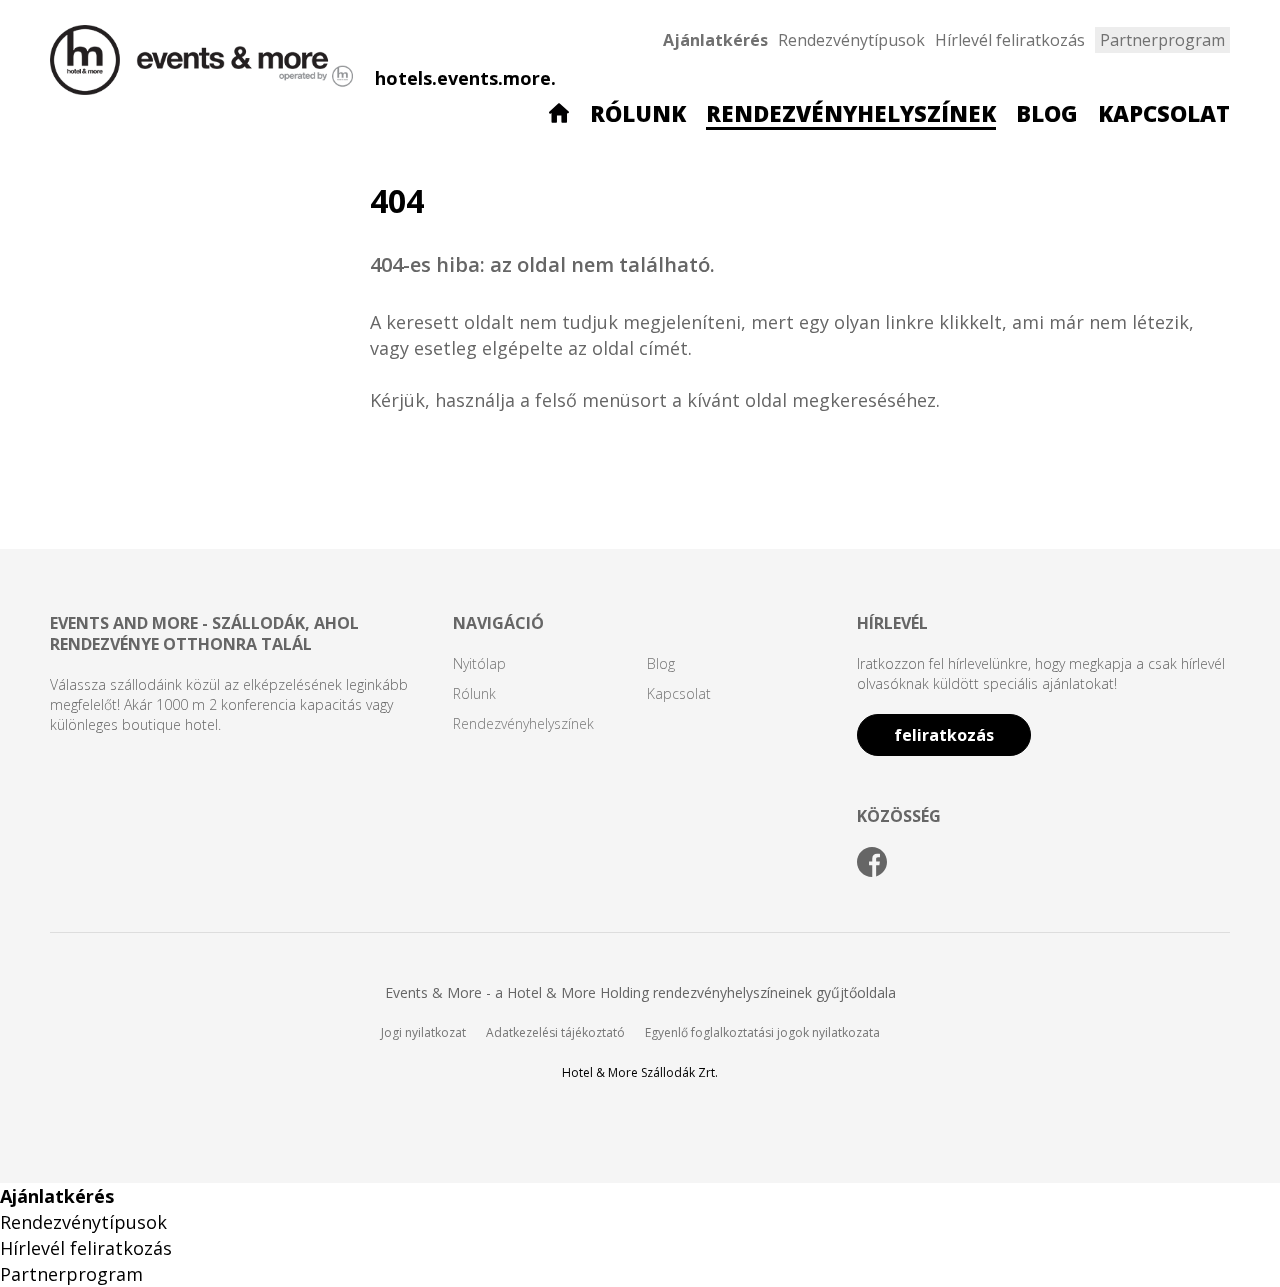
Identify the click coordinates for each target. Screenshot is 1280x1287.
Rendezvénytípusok (851, 40)
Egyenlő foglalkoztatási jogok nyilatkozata (762, 1032)
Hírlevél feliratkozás (1010, 40)
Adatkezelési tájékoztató (555, 1032)
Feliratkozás (944, 735)
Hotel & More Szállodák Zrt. (640, 1072)
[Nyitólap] (559, 115)
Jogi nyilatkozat (423, 1032)
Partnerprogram (1162, 40)
